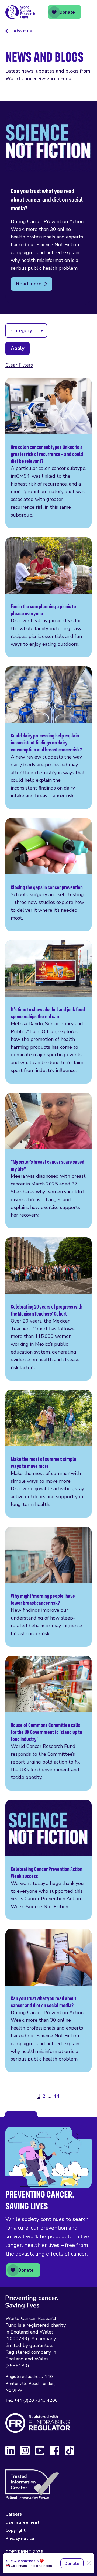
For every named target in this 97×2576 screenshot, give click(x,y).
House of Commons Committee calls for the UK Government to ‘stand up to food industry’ (48, 1723)
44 (57, 2096)
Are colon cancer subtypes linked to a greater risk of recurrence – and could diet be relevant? (48, 453)
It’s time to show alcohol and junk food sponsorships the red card (48, 1012)
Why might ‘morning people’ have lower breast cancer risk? (48, 1587)
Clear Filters (19, 365)
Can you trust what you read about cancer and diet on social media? (48, 2001)
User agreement (22, 2522)
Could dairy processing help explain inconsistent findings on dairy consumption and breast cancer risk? (48, 737)
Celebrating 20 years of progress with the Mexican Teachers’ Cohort (48, 1309)
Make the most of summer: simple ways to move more (48, 1454)
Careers (14, 2514)
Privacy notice (20, 2539)
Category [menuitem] (22, 330)
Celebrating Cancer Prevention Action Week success (48, 1860)
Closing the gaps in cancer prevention (48, 875)
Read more (29, 284)
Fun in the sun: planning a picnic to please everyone (48, 597)
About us (23, 31)
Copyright (15, 2530)
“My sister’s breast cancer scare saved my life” (48, 1160)
